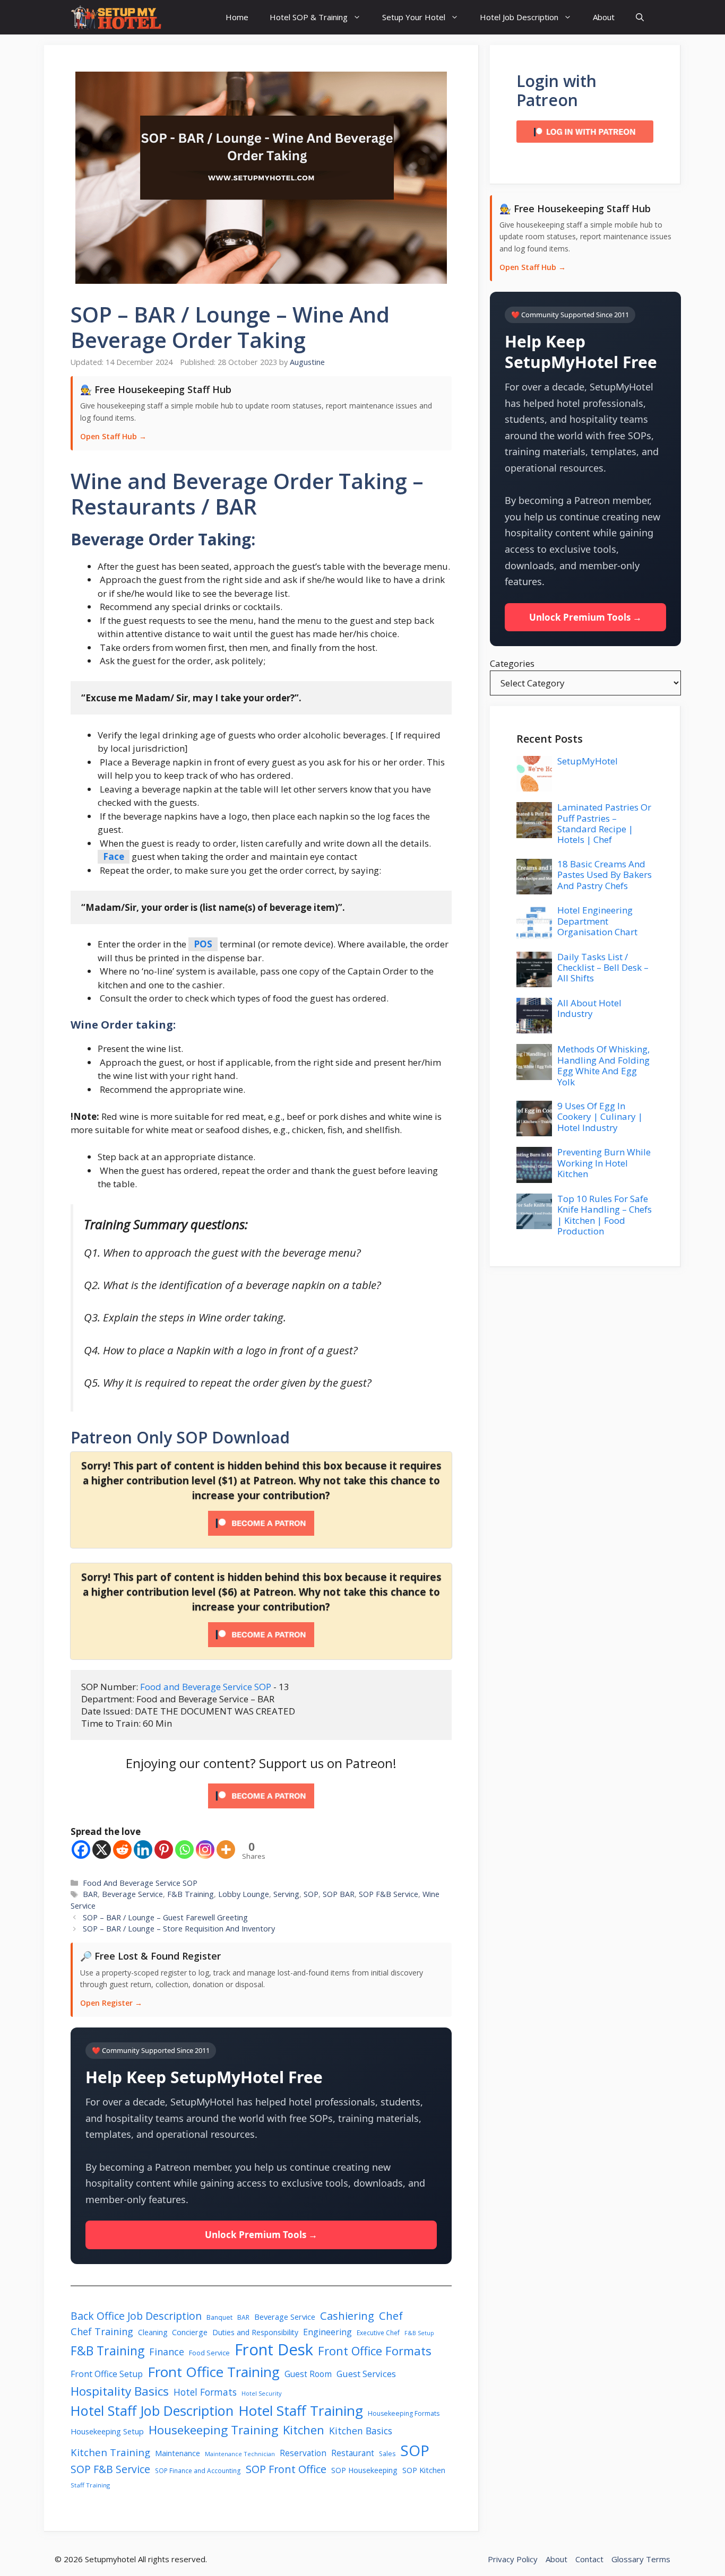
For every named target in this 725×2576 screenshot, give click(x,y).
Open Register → (111, 2003)
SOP (311, 1894)
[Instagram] (205, 1850)
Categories (512, 663)
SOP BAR (339, 1894)
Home (237, 17)
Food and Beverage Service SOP (206, 1687)
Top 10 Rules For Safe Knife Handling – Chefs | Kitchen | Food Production (605, 1215)
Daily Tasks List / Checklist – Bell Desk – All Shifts (603, 968)
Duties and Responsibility (255, 2332)
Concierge (190, 2332)
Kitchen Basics (361, 2431)
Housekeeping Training (213, 2430)
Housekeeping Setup (107, 2431)
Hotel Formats (205, 2392)
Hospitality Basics (120, 2391)
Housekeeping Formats (404, 2413)
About (604, 17)
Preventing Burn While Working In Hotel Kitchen (604, 1163)
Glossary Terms (641, 2559)
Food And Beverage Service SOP (140, 1883)
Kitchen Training (110, 2452)
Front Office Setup (107, 2374)
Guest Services (366, 2374)
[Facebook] (81, 1850)
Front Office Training (214, 2372)
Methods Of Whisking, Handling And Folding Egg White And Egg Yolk (603, 1065)
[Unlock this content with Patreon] (261, 1532)
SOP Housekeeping (364, 2470)
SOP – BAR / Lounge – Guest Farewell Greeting (165, 1917)
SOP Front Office (286, 2469)
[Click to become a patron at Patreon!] (261, 1810)
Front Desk (274, 2349)
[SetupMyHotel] (116, 17)
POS (203, 944)
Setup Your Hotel (414, 17)
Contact (589, 2559)
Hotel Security (262, 2393)
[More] (226, 1850)
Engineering (327, 2332)
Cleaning (153, 2332)
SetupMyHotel (588, 761)
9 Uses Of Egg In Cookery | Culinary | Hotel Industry (600, 1117)
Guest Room (308, 2374)
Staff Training (90, 2485)
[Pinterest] (164, 1850)
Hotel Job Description (519, 17)
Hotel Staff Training (301, 2410)
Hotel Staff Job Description (152, 2410)
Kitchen (304, 2430)
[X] (102, 1850)
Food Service (209, 2353)
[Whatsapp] (184, 1850)
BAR (90, 1894)
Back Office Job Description (136, 2316)
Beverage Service (132, 1894)
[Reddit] (122, 1850)
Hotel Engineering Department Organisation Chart (597, 921)
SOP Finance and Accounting (198, 2470)
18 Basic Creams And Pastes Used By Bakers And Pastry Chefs (605, 875)
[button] (640, 17)
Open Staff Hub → (113, 436)
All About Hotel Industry (589, 1008)
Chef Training (102, 2331)
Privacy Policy (513, 2559)
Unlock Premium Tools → (261, 2235)
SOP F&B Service (389, 1894)
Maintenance (178, 2453)
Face (114, 856)
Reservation (303, 2453)
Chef (391, 2316)
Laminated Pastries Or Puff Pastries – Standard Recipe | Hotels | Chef (604, 823)
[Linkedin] (143, 1850)
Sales (387, 2454)
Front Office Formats (375, 2351)
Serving (286, 1894)
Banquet (219, 2317)
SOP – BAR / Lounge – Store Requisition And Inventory (179, 1929)
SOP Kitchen (424, 2470)
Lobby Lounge (244, 1894)
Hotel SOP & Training (309, 17)
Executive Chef (378, 2333)
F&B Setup (419, 2333)
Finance (167, 2352)
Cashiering (347, 2316)
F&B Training (191, 1894)
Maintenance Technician (240, 2454)
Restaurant (353, 2453)
